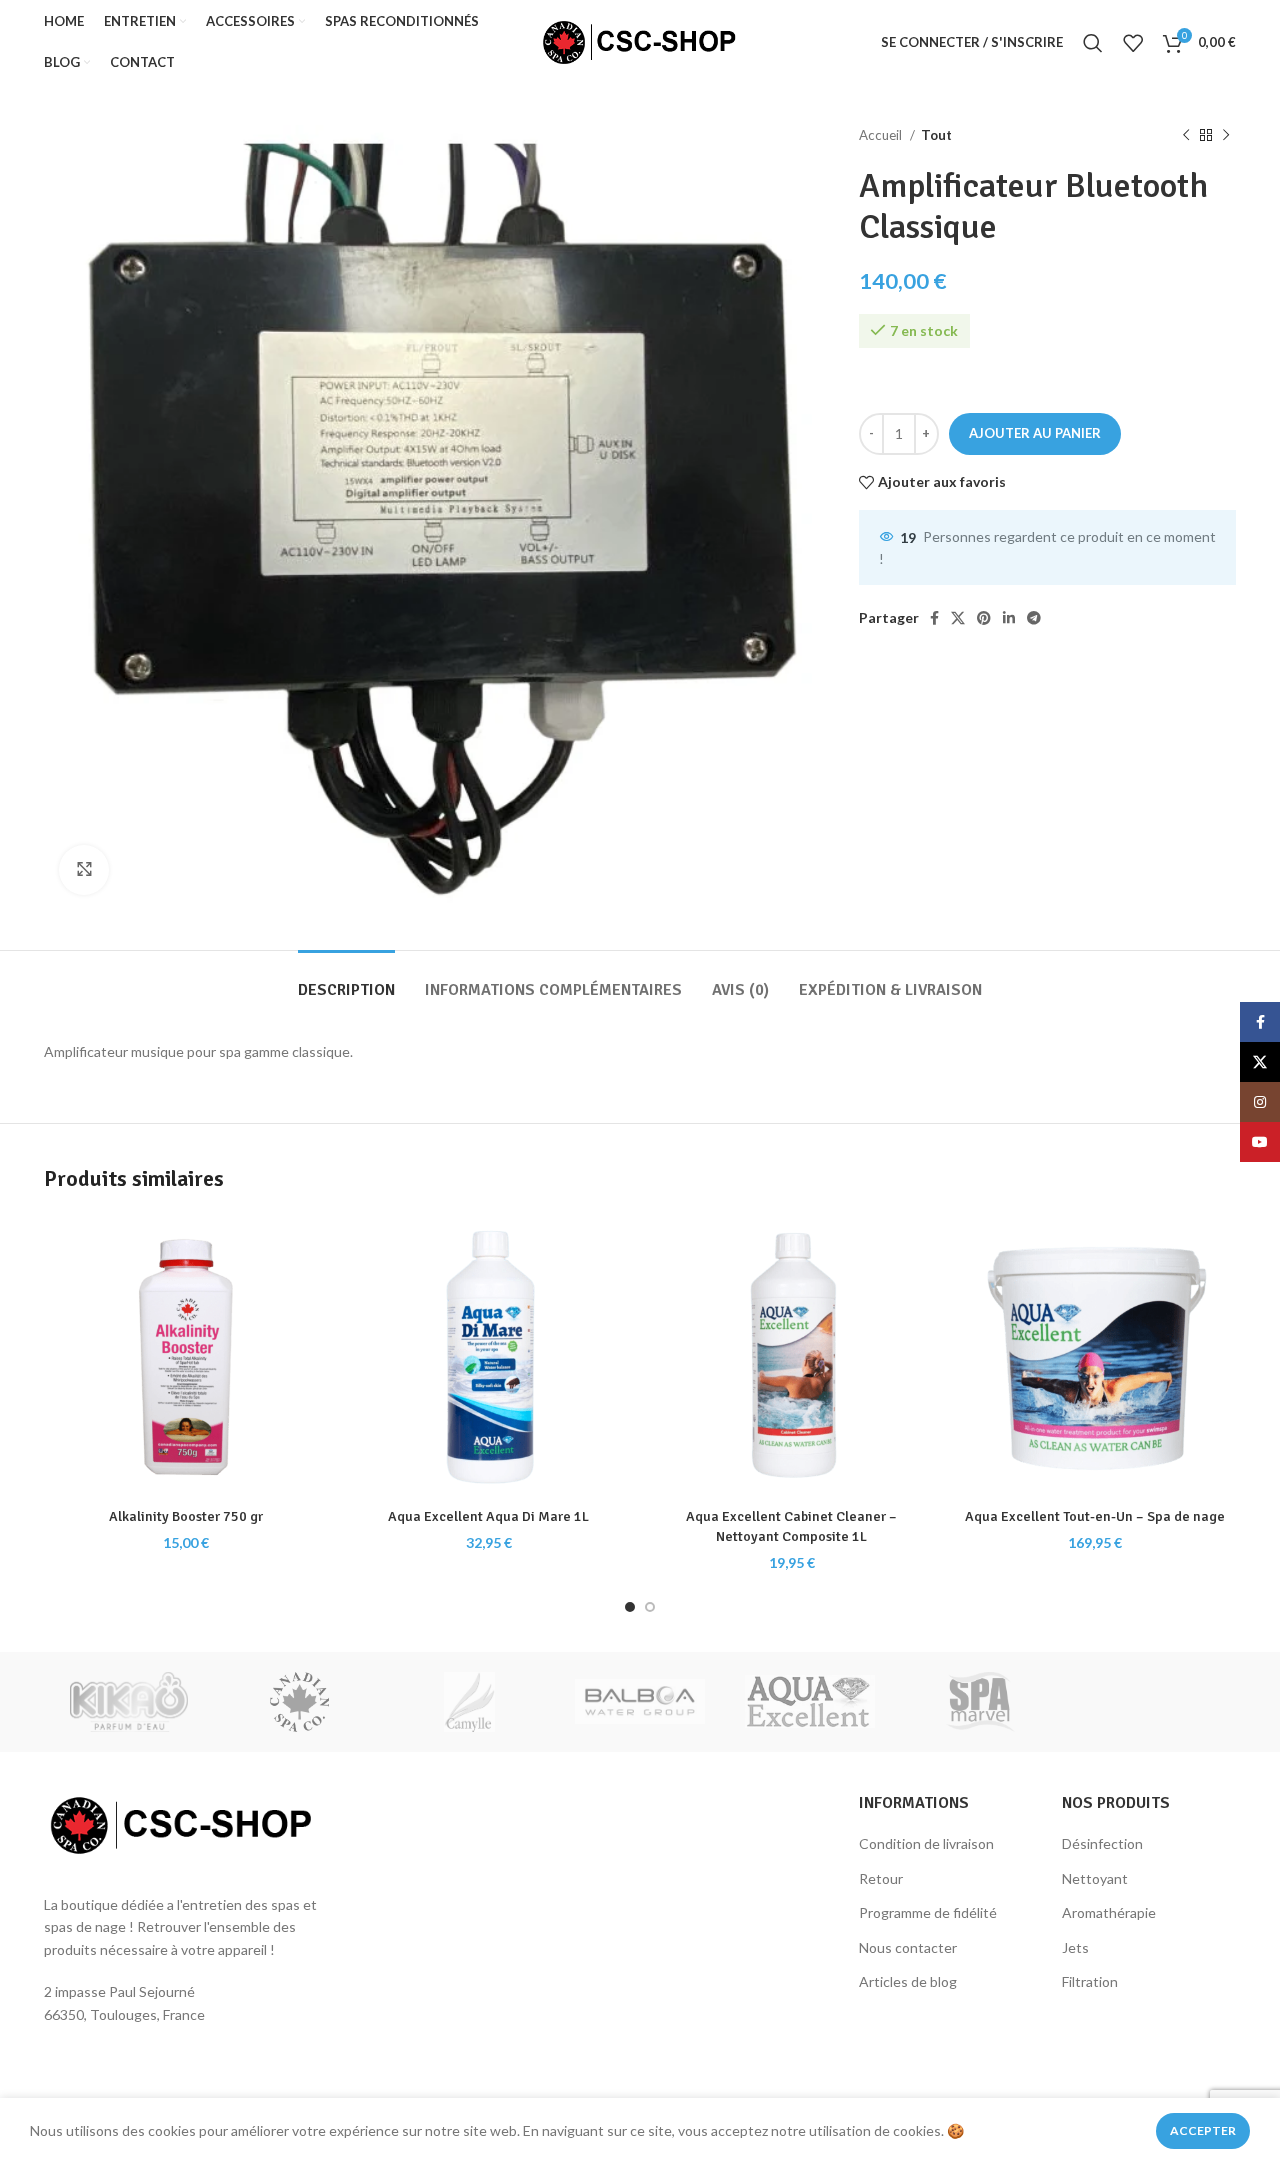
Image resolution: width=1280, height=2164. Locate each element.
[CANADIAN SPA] (299, 1702)
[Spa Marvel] (980, 1702)
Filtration (1090, 1981)
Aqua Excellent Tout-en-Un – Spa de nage (1095, 1516)
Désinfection (1102, 1843)
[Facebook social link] (934, 618)
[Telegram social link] (1034, 618)
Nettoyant (1095, 1878)
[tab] (346, 980)
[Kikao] (129, 1702)
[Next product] (1226, 136)
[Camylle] (470, 1702)
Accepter (1203, 2130)
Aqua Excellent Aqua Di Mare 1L (488, 1516)
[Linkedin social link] (1009, 618)
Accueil (882, 135)
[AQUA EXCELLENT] (810, 1702)
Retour (881, 1878)
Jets (1075, 1947)
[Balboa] (640, 1702)
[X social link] (958, 618)
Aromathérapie (1109, 1912)
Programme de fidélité (928, 1912)
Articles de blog (908, 1981)
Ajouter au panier (1035, 433)
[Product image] (185, 1356)
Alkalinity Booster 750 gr (186, 1516)
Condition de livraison (926, 1843)
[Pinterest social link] (984, 618)
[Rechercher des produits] (1093, 43)
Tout (936, 135)
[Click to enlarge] (84, 870)
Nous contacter (908, 1947)
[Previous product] (1186, 136)
